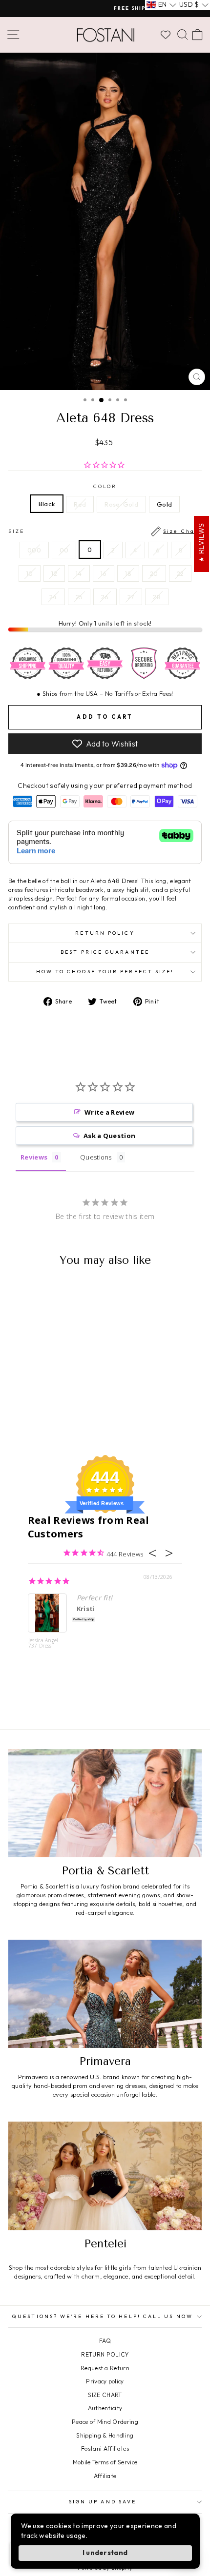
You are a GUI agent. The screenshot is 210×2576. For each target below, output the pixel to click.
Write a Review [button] (110, 1112)
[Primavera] (105, 1994)
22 (180, 573)
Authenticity (105, 2408)
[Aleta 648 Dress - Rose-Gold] (51, 1422)
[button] (161, 5)
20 (154, 573)
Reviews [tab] (34, 1157)
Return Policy (105, 933)
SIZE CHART (105, 2395)
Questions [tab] (96, 1157)
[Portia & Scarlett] (105, 1803)
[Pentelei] (105, 2176)
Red (80, 504)
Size (105, 531)
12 (54, 573)
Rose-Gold (121, 504)
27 (131, 597)
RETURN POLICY (105, 2354)
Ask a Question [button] (110, 1136)
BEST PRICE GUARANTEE (105, 952)
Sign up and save (103, 2502)
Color (105, 486)
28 (157, 597)
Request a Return (105, 2368)
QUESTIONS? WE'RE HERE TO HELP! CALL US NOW (103, 2316)
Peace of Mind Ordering (105, 2422)
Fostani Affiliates (105, 2448)
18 (128, 573)
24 (53, 597)
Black (47, 504)
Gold (164, 504)
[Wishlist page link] (166, 35)
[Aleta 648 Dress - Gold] (62, 1422)
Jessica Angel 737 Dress (43, 1643)
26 (105, 597)
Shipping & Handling (105, 2435)
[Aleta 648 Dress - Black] (28, 1422)
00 (64, 550)
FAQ (105, 2341)
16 (104, 573)
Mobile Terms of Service (105, 2462)
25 (79, 597)
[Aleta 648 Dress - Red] (39, 1422)
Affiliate (105, 2476)
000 (34, 550)
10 (30, 573)
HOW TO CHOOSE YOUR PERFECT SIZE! (105, 972)
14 (79, 573)
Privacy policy (105, 2381)
